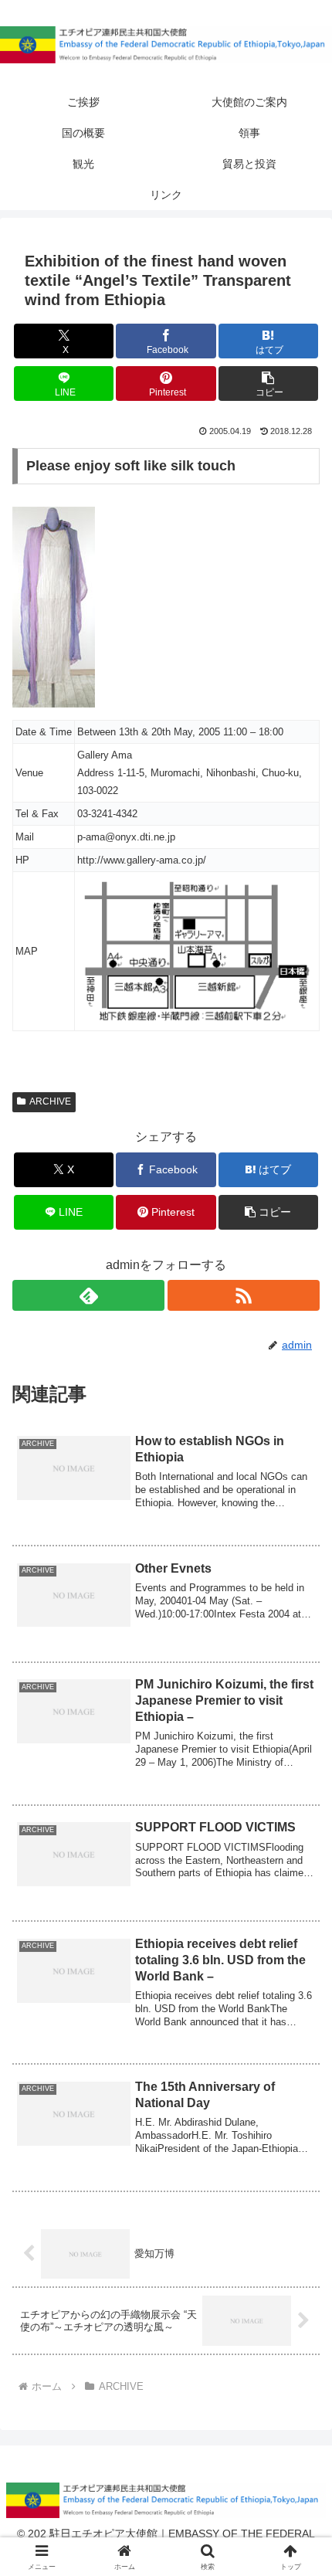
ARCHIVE (50, 1101)
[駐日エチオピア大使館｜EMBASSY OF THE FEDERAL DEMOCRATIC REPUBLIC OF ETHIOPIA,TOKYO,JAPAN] (166, 45)
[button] (268, 384)
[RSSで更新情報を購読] (244, 1295)
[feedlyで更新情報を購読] (88, 1295)
